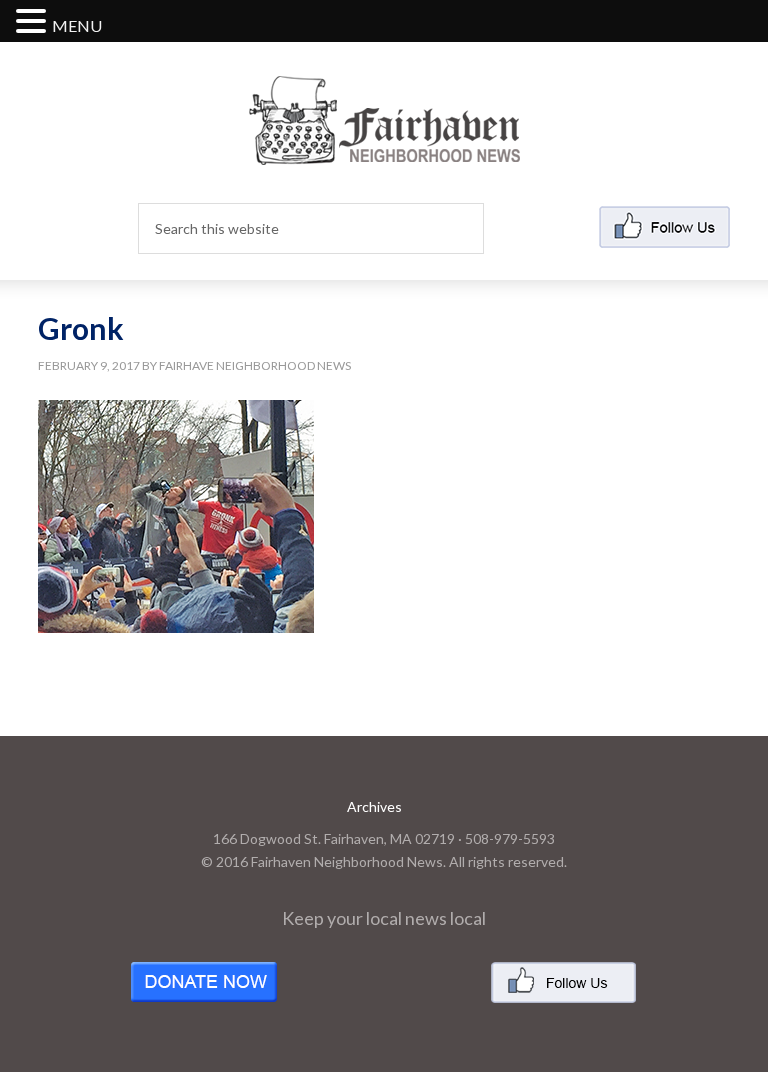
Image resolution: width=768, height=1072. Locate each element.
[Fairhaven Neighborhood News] (384, 148)
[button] (34, 22)
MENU (77, 25)
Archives (374, 806)
